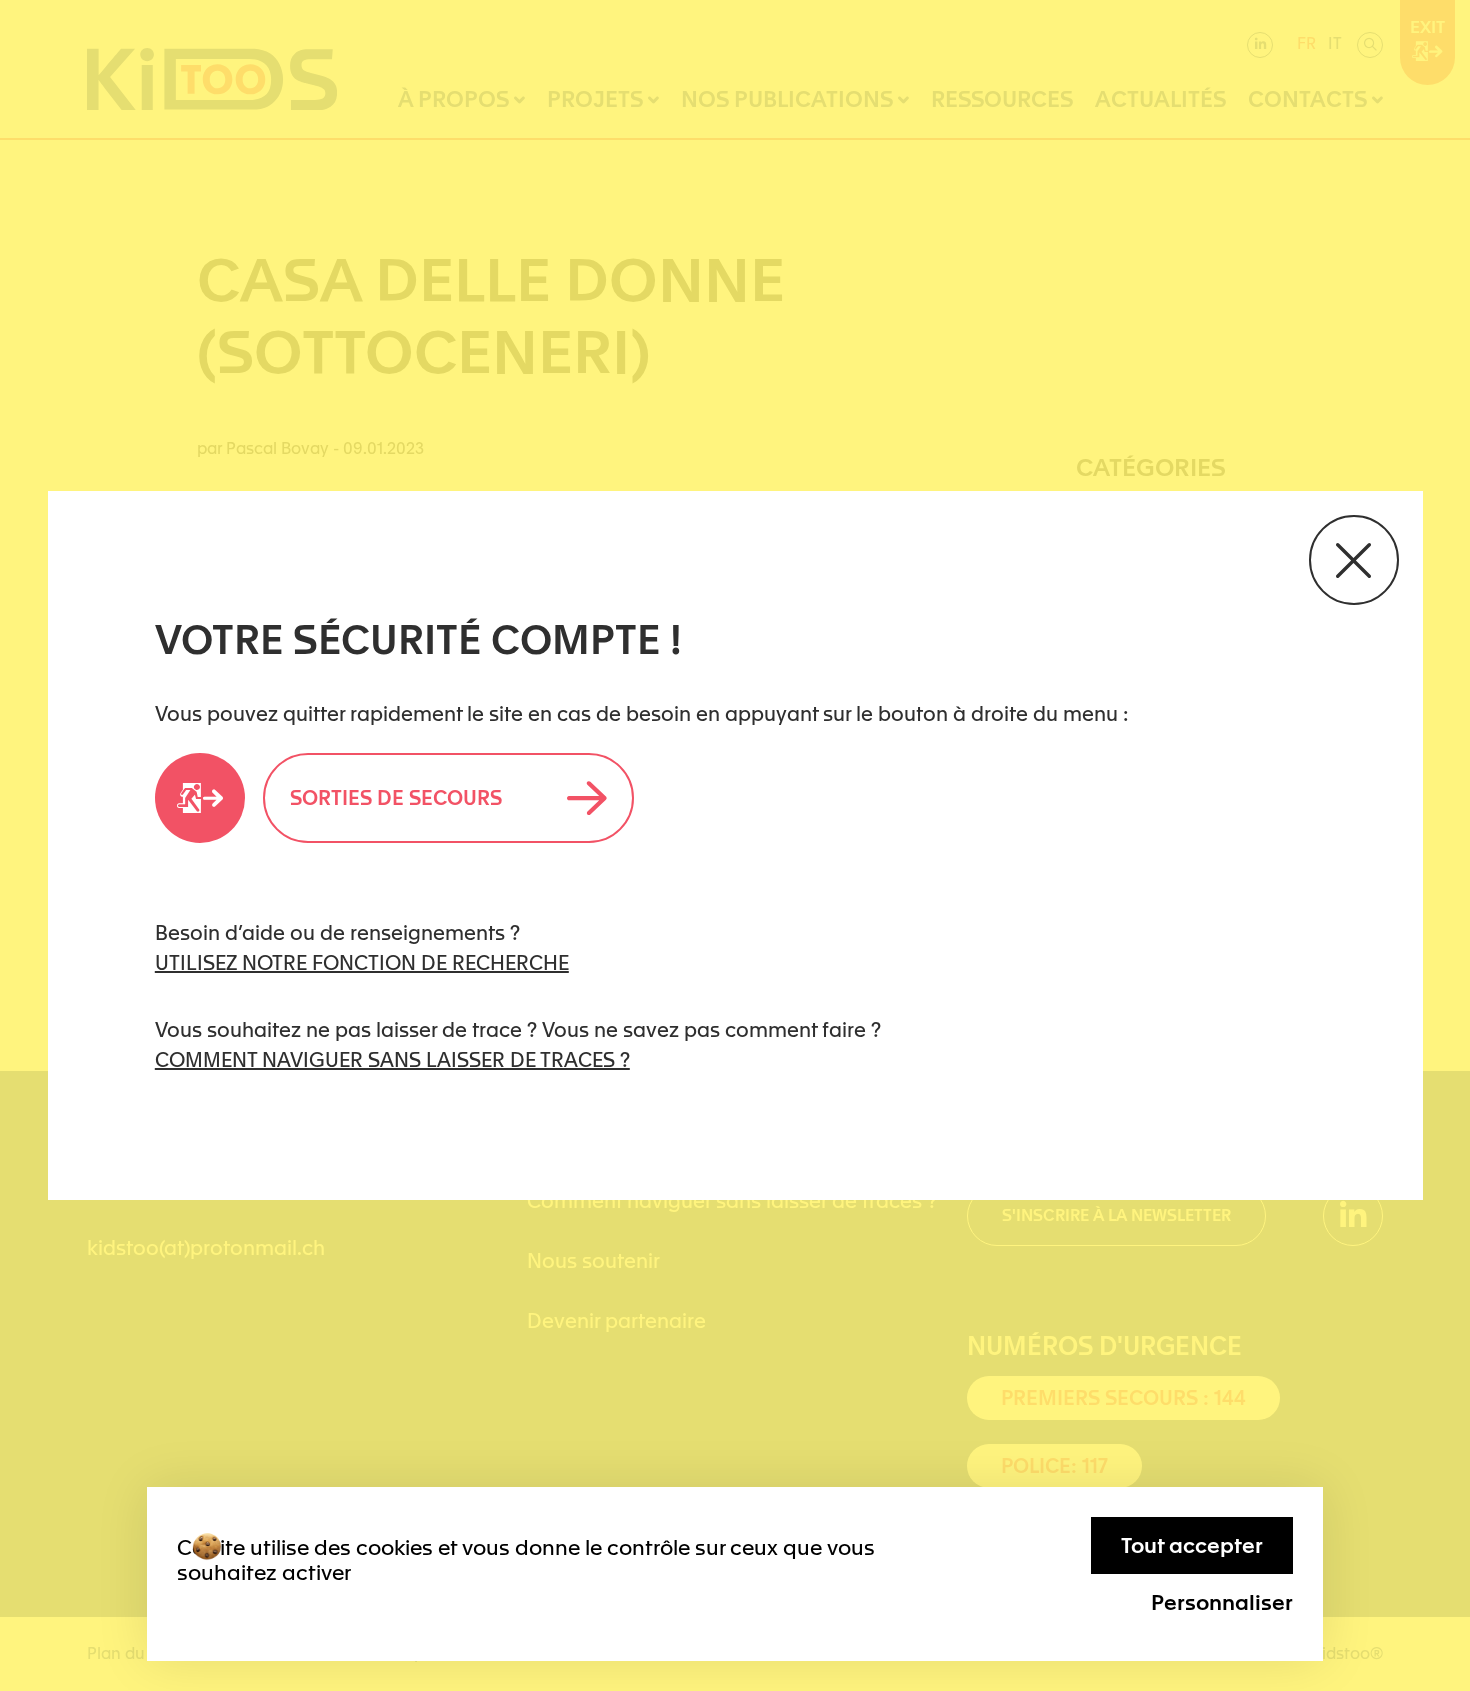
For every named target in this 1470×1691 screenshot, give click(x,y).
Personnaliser (1222, 1602)
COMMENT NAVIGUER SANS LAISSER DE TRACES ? (392, 1060)
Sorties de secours (396, 798)
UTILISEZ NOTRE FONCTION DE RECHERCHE (362, 963)
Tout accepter (1192, 1545)
